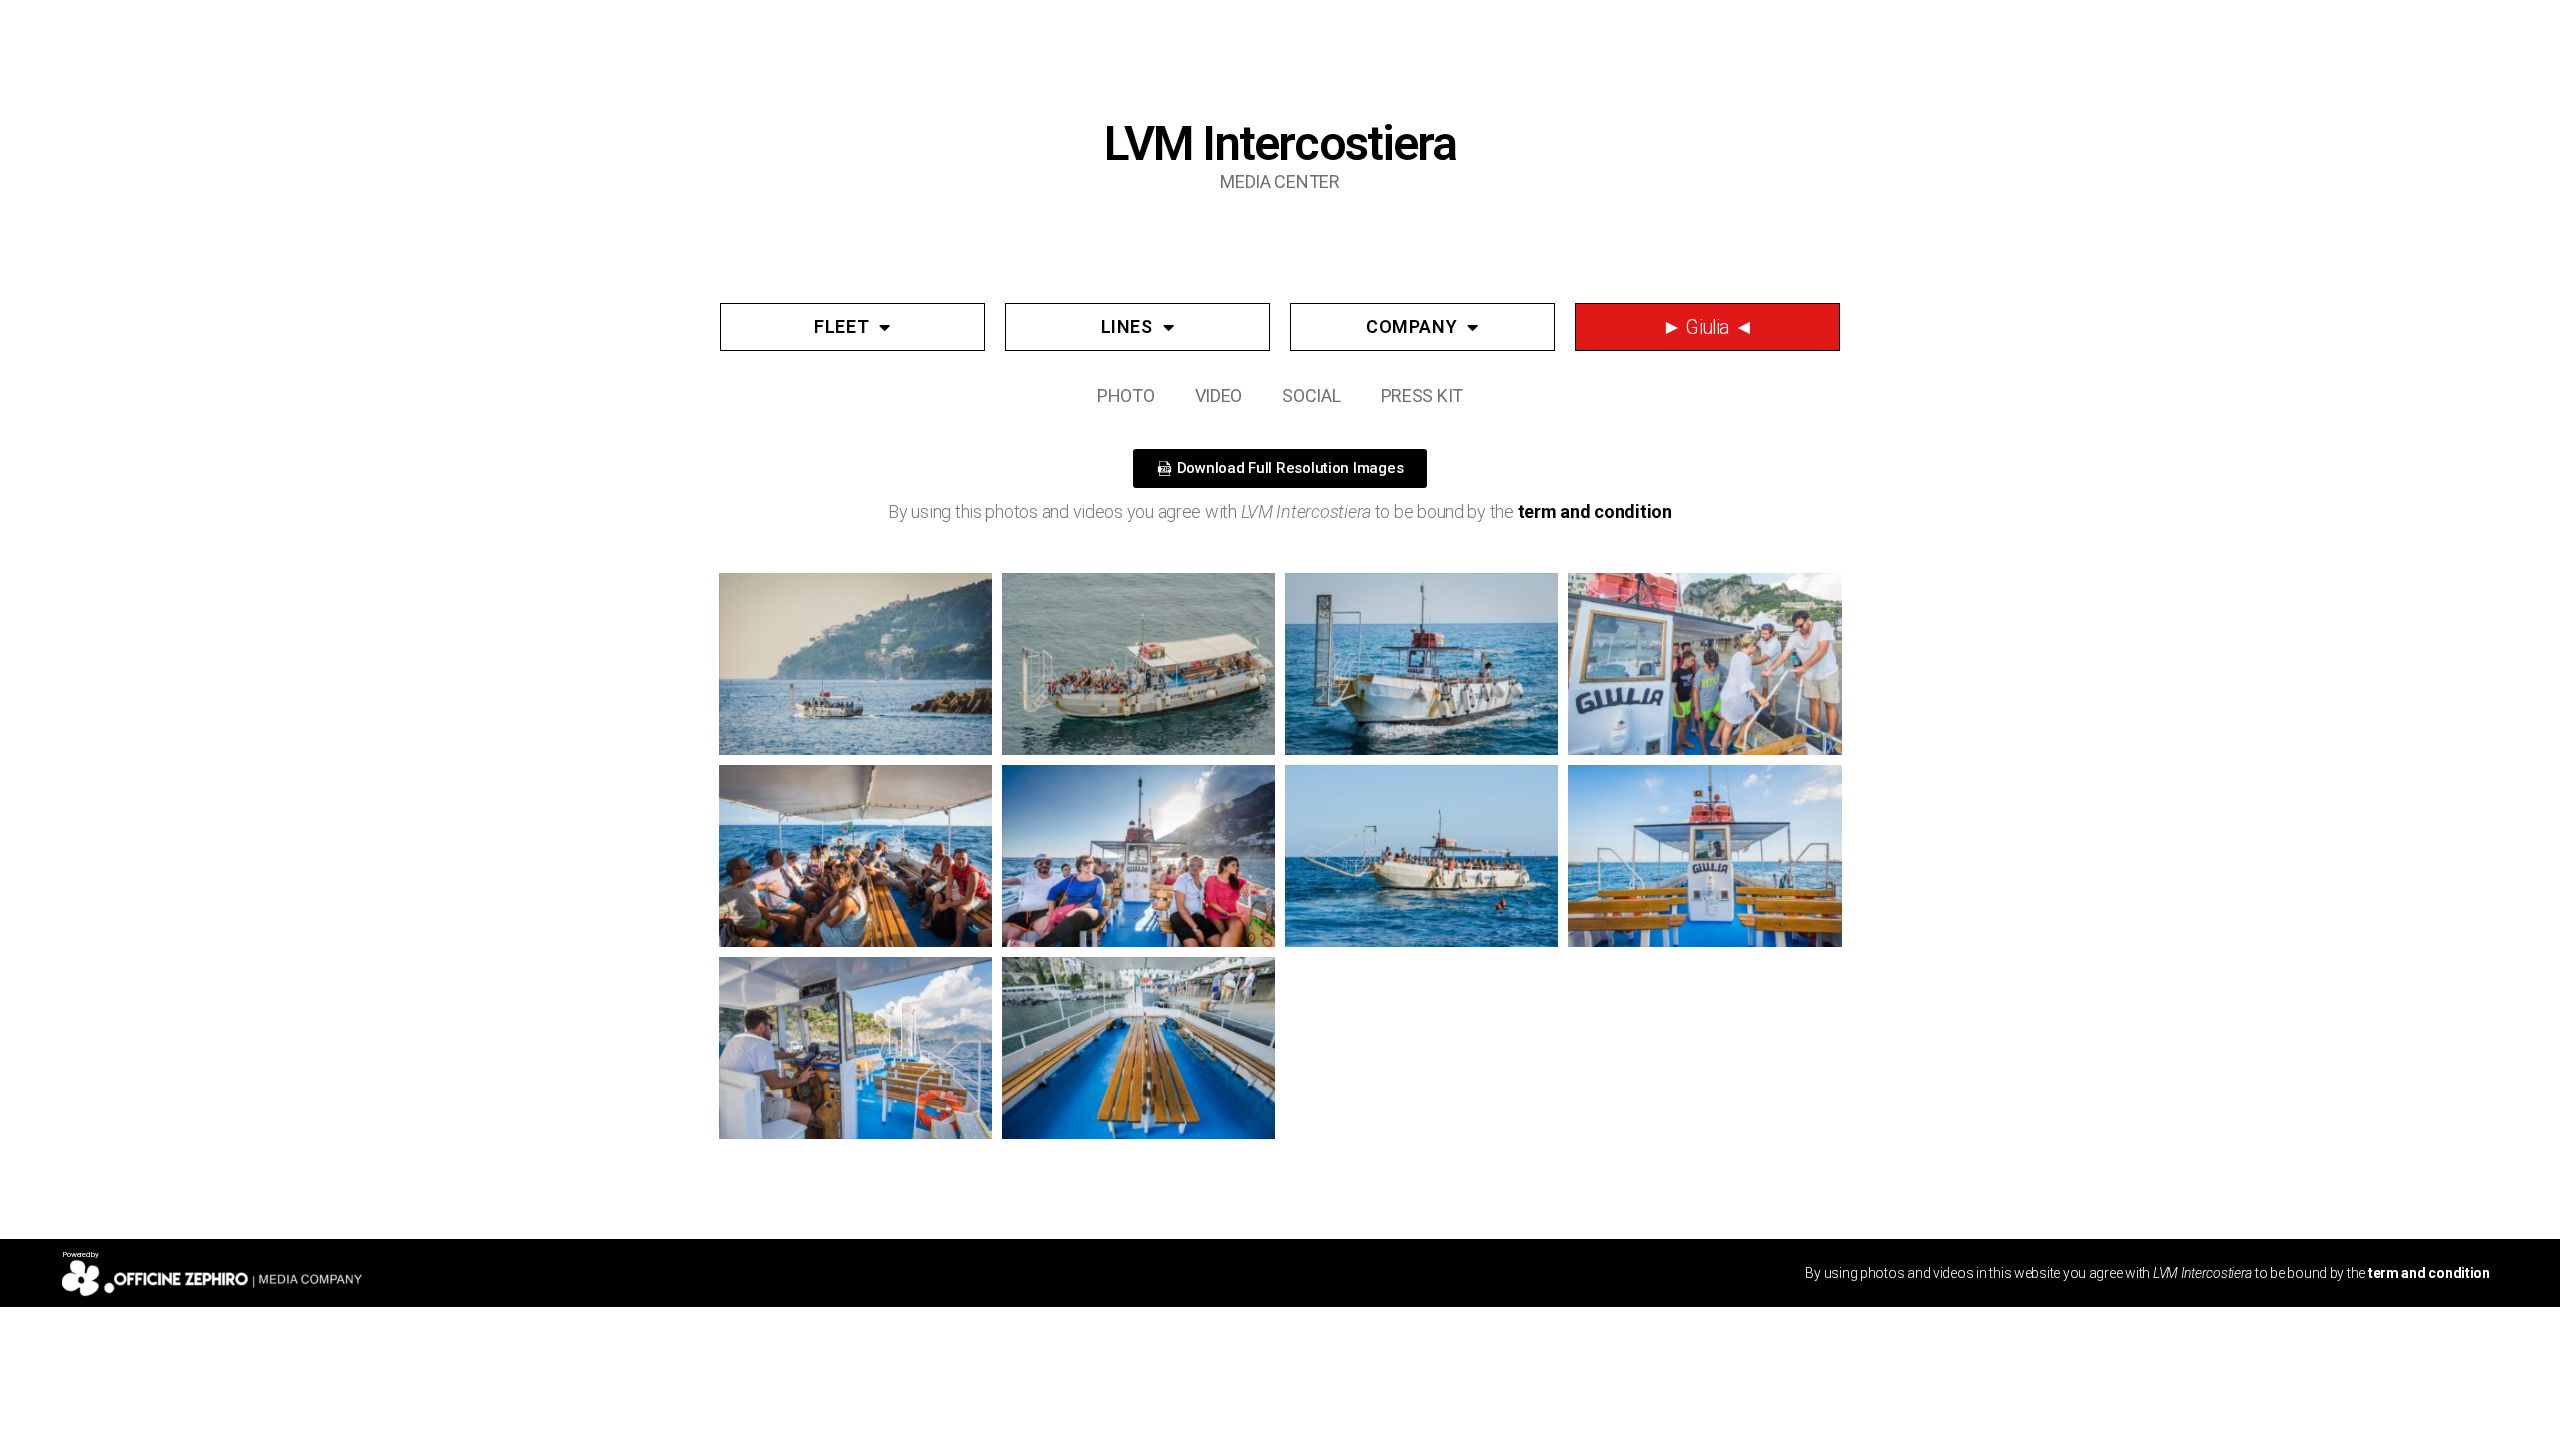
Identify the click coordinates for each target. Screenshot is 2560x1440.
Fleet (841, 326)
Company (1411, 326)
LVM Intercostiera (1279, 143)
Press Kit (1422, 395)
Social (1311, 395)
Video (1219, 395)
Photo (1126, 395)
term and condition (1595, 511)
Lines (1127, 326)
